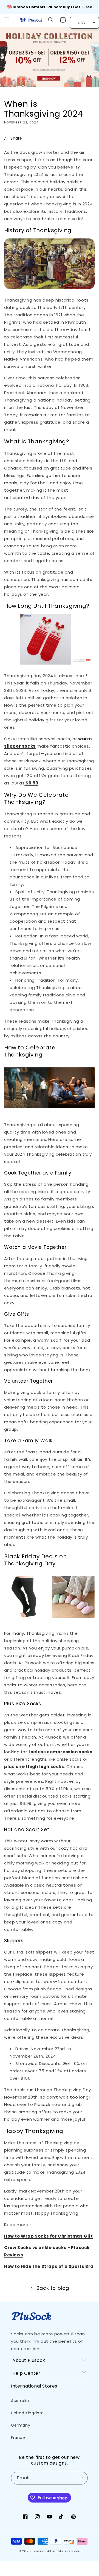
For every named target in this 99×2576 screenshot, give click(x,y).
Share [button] (16, 138)
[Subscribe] (81, 2478)
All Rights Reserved (64, 2551)
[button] (7, 20)
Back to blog (53, 2288)
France (18, 2438)
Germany (21, 2425)
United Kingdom (27, 2413)
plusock (39, 2551)
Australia (20, 2401)
